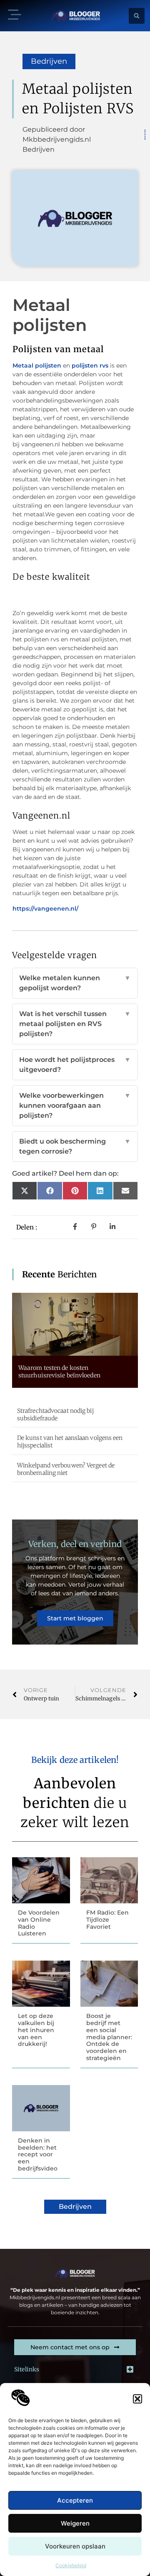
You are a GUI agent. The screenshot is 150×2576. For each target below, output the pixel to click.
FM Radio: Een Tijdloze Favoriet (107, 1920)
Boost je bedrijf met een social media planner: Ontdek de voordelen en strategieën (109, 2037)
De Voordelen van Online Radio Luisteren (39, 1923)
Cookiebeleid (71, 2565)
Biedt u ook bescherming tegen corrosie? (75, 1146)
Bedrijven (49, 61)
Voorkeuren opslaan (75, 2546)
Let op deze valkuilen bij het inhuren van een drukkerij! (36, 2030)
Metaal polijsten (37, 365)
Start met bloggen (75, 1618)
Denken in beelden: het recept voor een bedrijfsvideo (38, 2154)
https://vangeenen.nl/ (45, 909)
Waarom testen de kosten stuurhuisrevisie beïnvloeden (59, 1372)
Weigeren (75, 2523)
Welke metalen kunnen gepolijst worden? (75, 983)
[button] (137, 2399)
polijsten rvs (90, 365)
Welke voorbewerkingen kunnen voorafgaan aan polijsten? (75, 1105)
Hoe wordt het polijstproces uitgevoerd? (75, 1065)
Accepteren (75, 2500)
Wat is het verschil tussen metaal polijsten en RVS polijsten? (75, 1024)
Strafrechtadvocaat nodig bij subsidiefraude (55, 1414)
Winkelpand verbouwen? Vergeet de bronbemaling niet (66, 1469)
